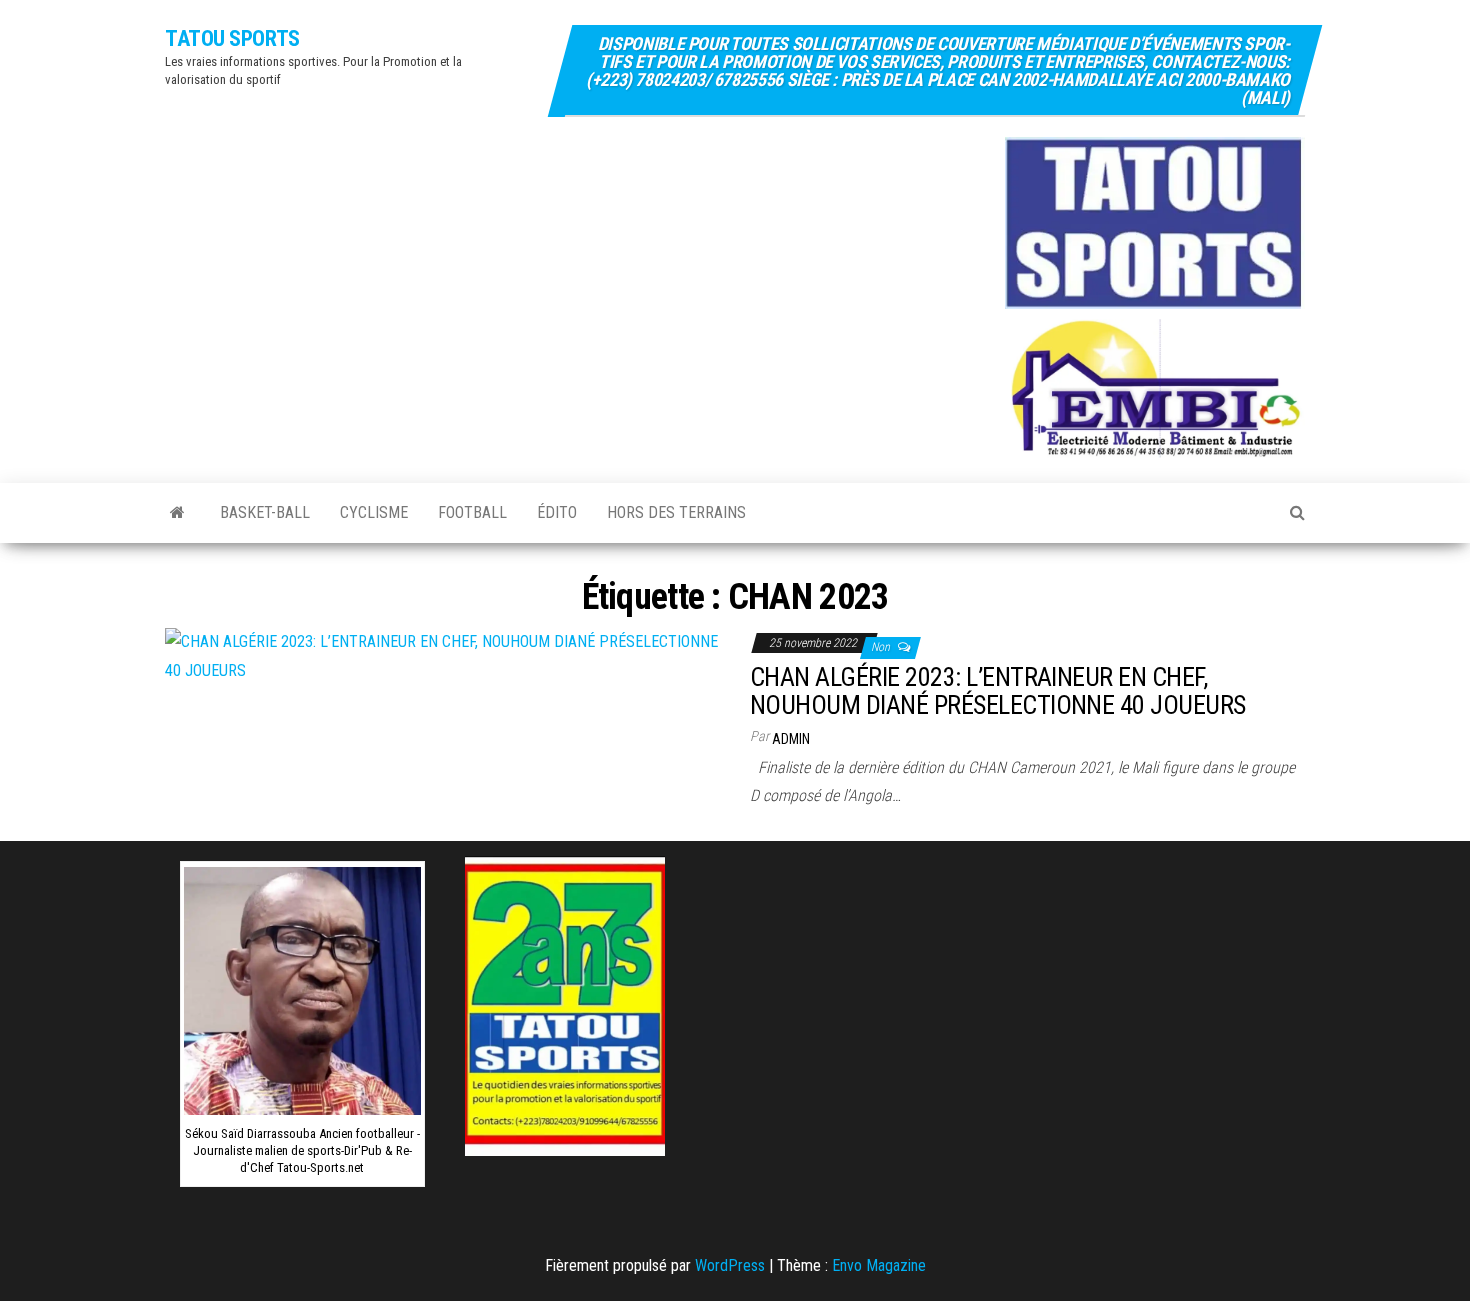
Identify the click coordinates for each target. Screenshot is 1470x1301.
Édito (557, 512)
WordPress (730, 1265)
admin (791, 739)
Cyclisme (374, 512)
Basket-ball (265, 512)
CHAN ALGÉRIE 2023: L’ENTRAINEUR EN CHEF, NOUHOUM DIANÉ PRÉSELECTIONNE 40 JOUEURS (998, 691)
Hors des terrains (676, 512)
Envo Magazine (879, 1265)
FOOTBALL (472, 512)
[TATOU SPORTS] (177, 513)
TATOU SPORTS (232, 38)
